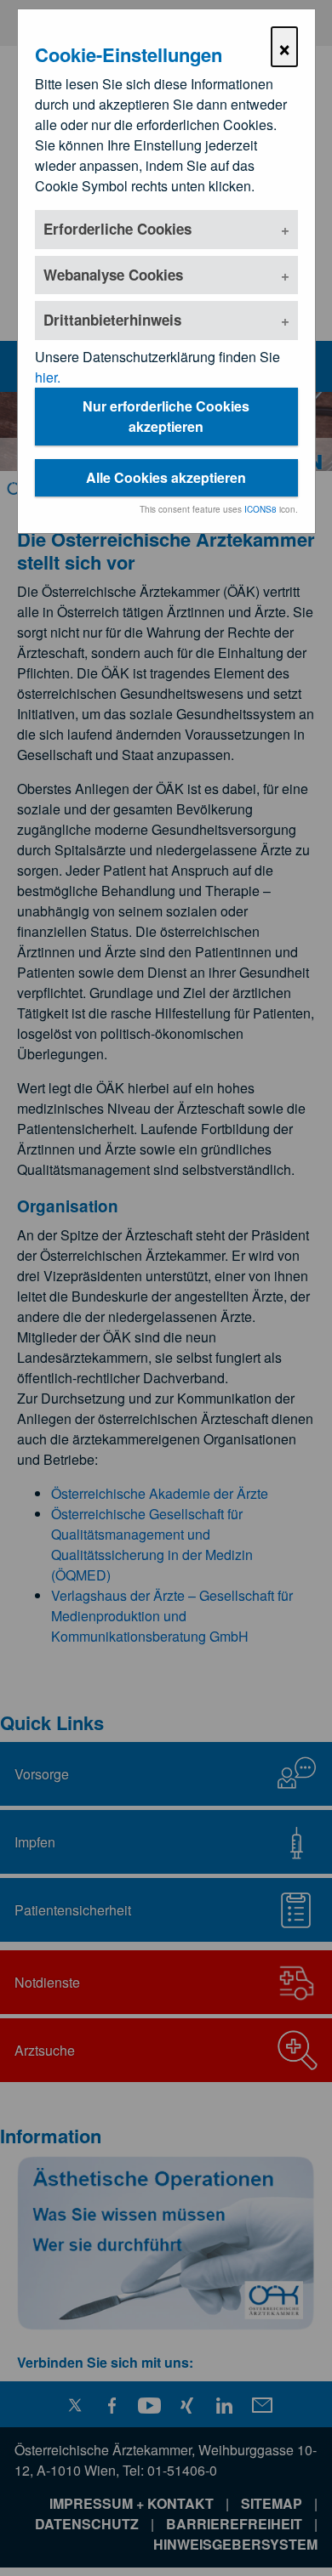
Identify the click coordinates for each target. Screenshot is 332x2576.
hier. (48, 377)
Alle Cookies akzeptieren (166, 477)
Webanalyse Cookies (113, 275)
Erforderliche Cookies (117, 229)
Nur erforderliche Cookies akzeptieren (166, 416)
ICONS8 (260, 509)
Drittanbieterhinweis (112, 320)
